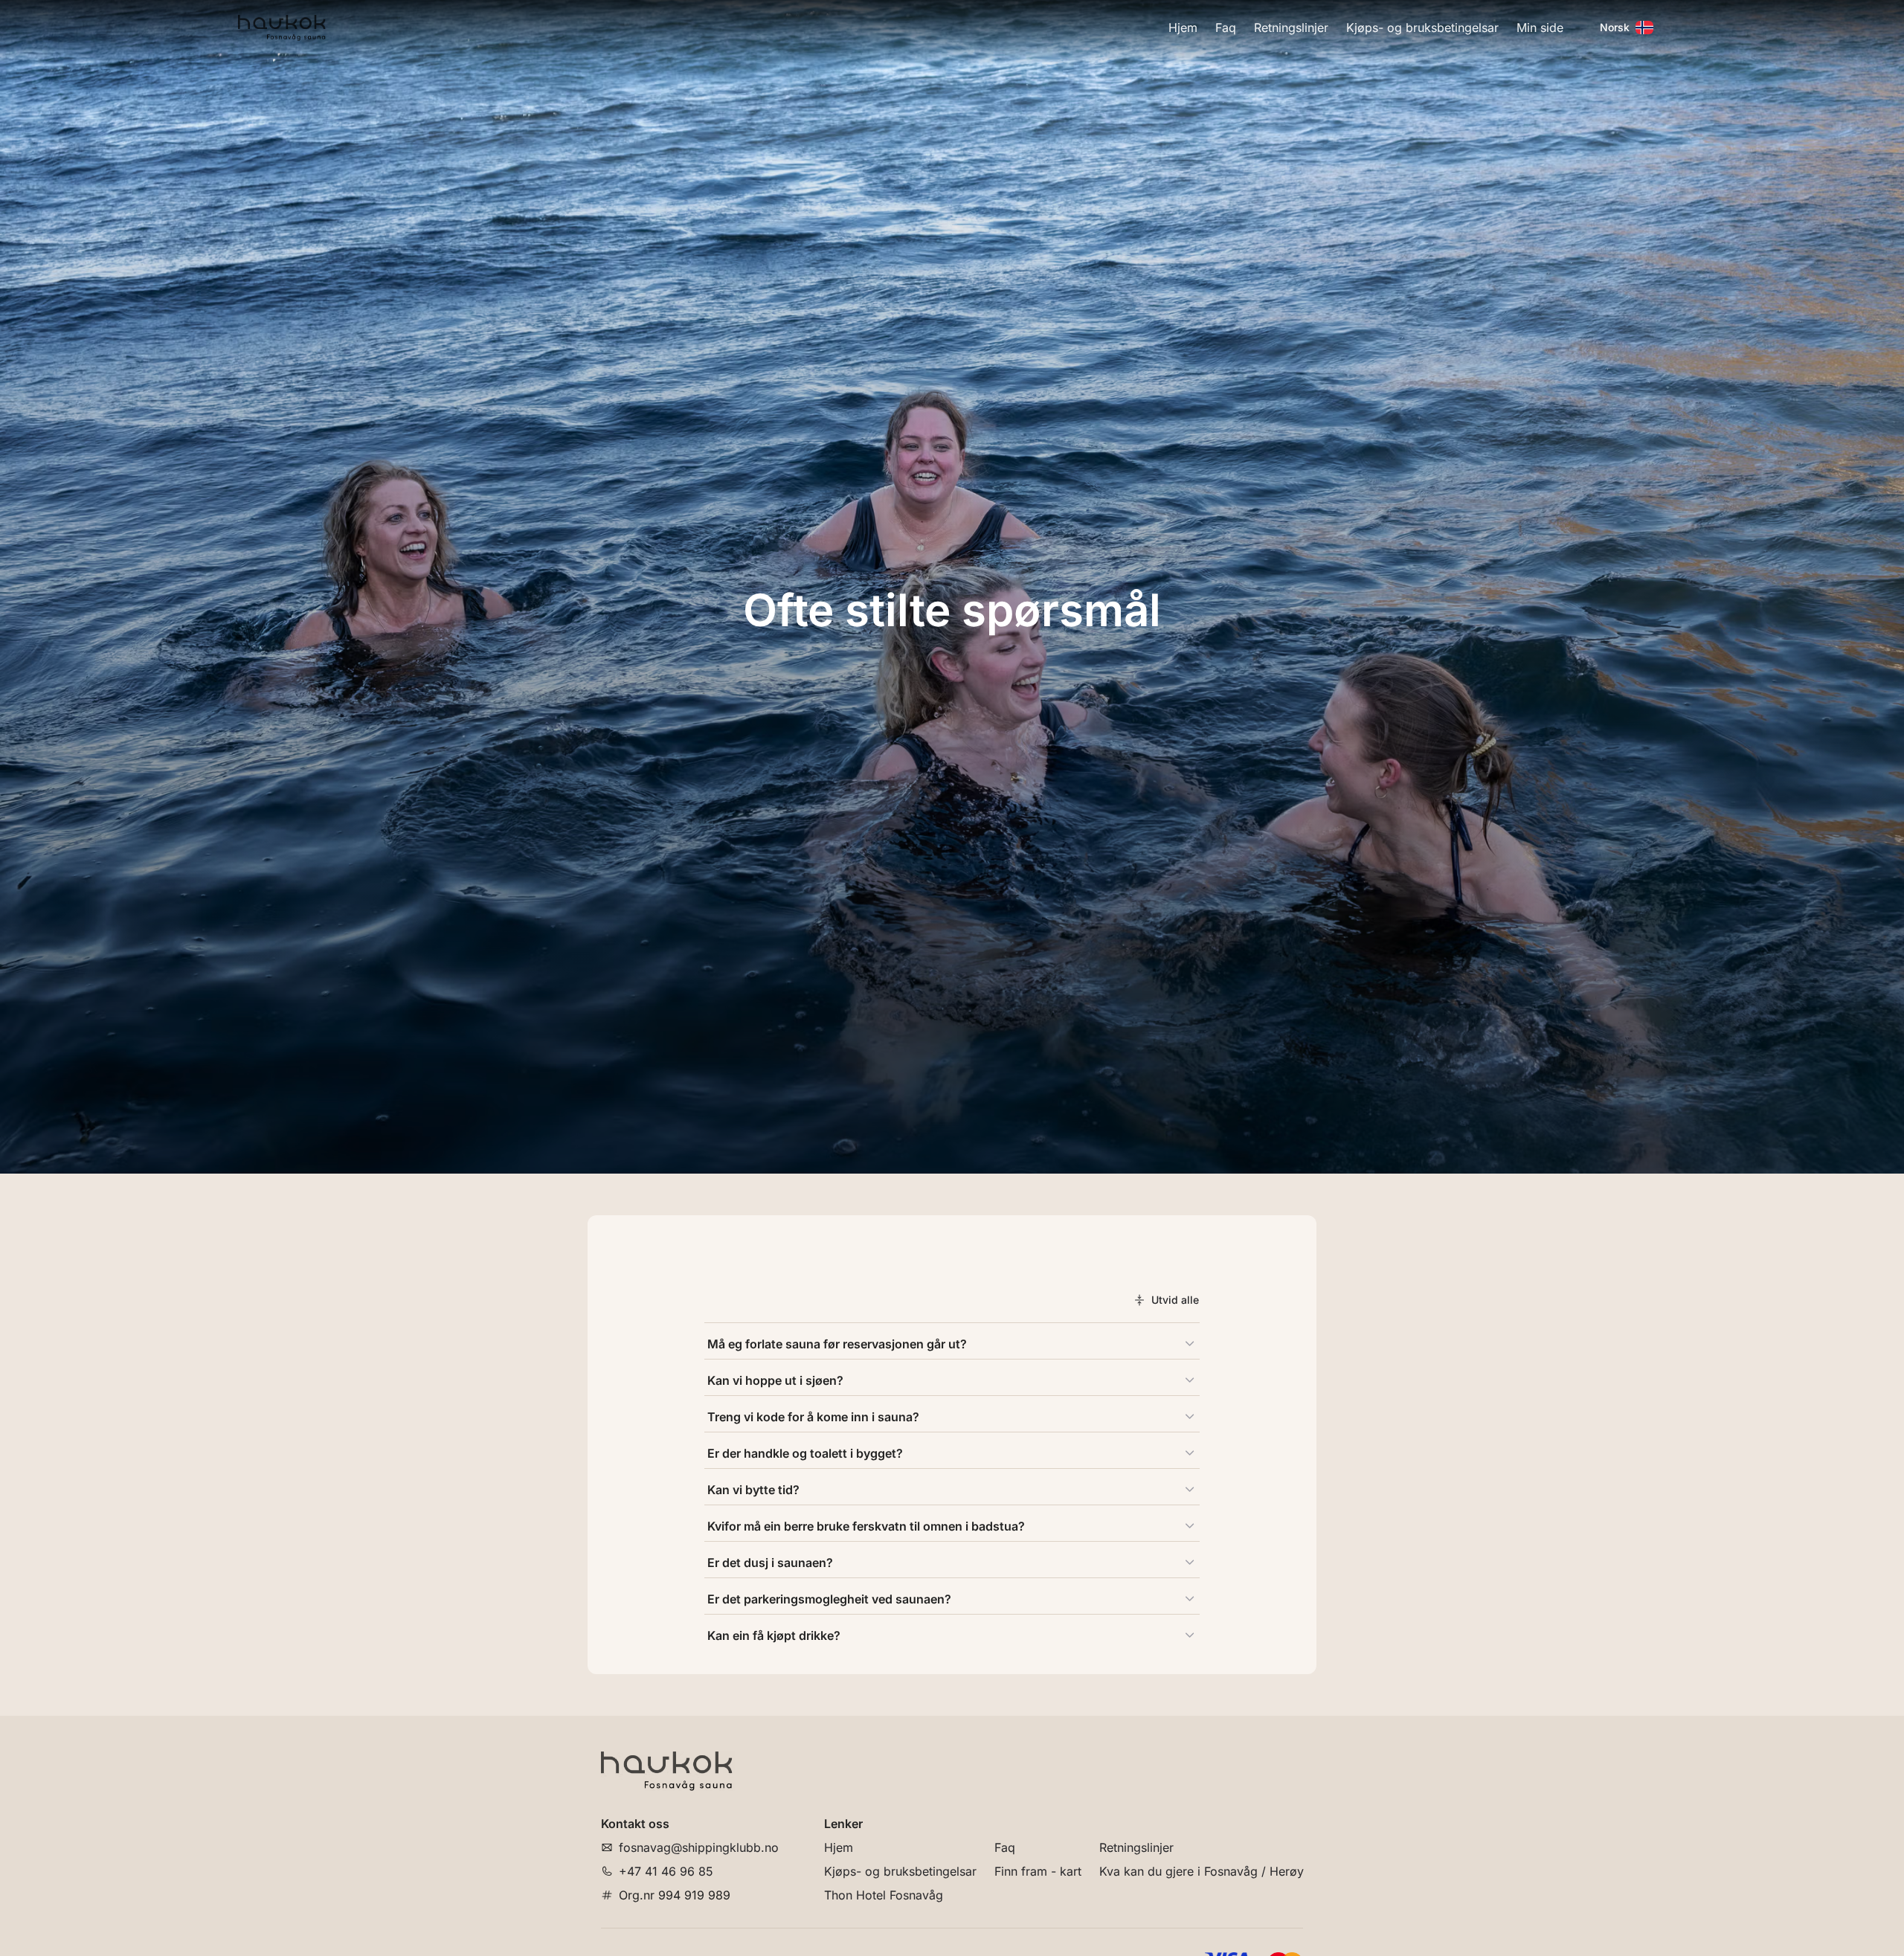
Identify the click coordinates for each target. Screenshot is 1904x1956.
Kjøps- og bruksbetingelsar (1422, 28)
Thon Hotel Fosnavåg (884, 1895)
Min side (1540, 28)
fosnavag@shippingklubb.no (699, 1847)
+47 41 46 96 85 (666, 1871)
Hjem (1183, 28)
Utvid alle (1175, 1300)
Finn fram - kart (1038, 1871)
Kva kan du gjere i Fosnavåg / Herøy (1202, 1871)
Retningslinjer (1291, 28)
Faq (1226, 28)
